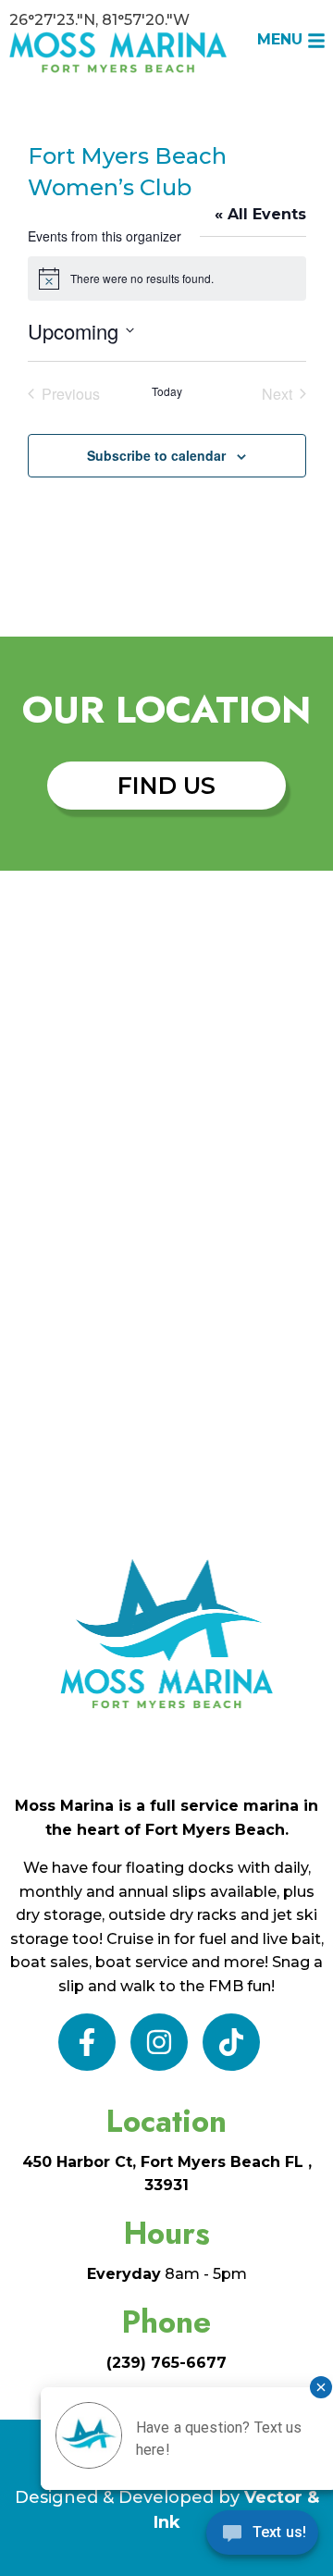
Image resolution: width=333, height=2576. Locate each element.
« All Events (260, 214)
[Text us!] (262, 2538)
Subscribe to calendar (156, 455)
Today (167, 391)
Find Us (166, 786)
